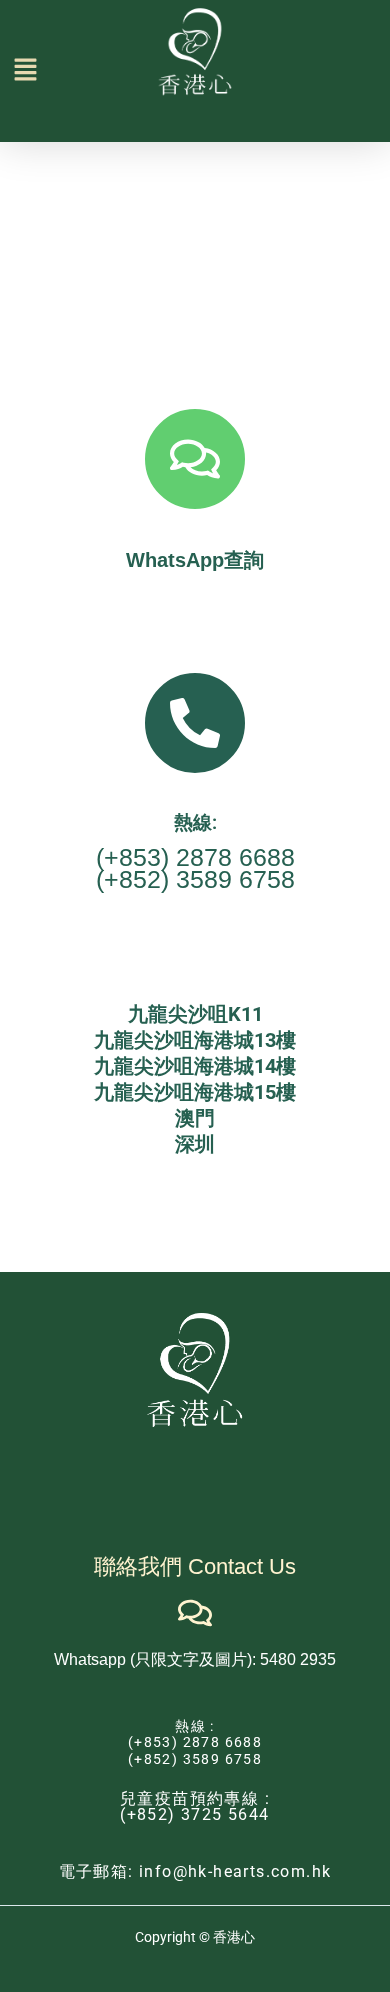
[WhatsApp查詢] (195, 459)
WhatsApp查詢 (195, 560)
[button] (14, 70)
